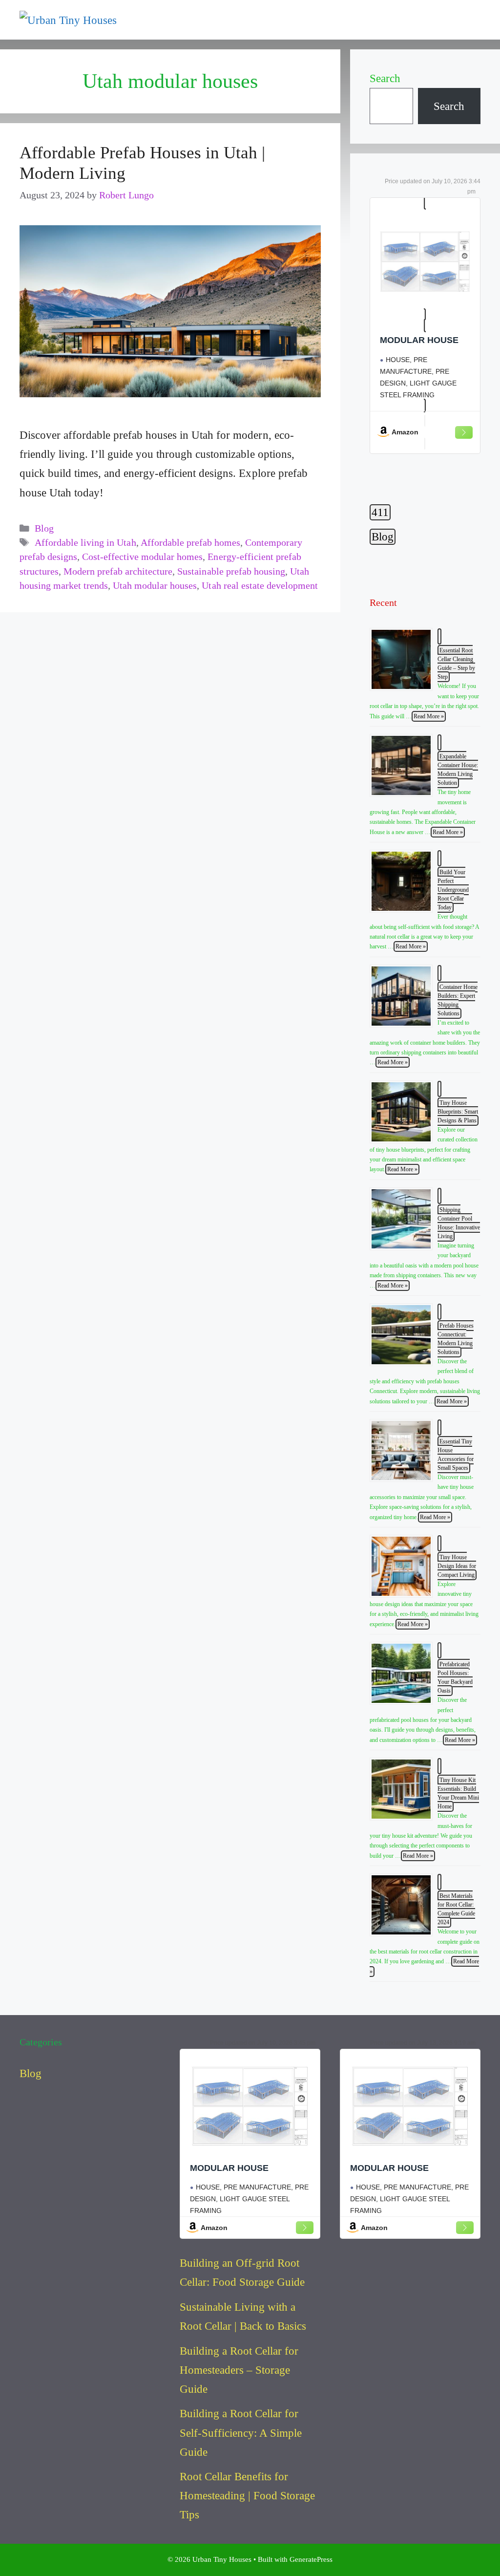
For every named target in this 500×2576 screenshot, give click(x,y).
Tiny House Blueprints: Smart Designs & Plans (458, 1112)
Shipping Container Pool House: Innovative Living (459, 1223)
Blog (44, 528)
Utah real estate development (260, 586)
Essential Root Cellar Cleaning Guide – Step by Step (456, 664)
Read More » (429, 716)
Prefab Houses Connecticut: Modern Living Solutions (456, 1339)
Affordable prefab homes (190, 543)
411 (380, 512)
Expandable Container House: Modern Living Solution (458, 770)
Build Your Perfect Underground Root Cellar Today (453, 890)
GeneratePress (311, 2559)
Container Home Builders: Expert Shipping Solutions (458, 1000)
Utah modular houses (155, 586)
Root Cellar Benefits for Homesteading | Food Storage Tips (247, 2496)
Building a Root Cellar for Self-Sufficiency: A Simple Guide (241, 2433)
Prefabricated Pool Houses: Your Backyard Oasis (455, 1677)
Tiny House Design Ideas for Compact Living (457, 1566)
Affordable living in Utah (85, 543)
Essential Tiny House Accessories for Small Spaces (456, 1455)
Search (385, 78)
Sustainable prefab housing (231, 571)
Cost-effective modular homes (142, 557)
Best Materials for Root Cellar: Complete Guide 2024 (456, 1909)
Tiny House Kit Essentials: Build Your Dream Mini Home (458, 1793)
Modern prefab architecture (118, 571)
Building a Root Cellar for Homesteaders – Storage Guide (239, 2370)
